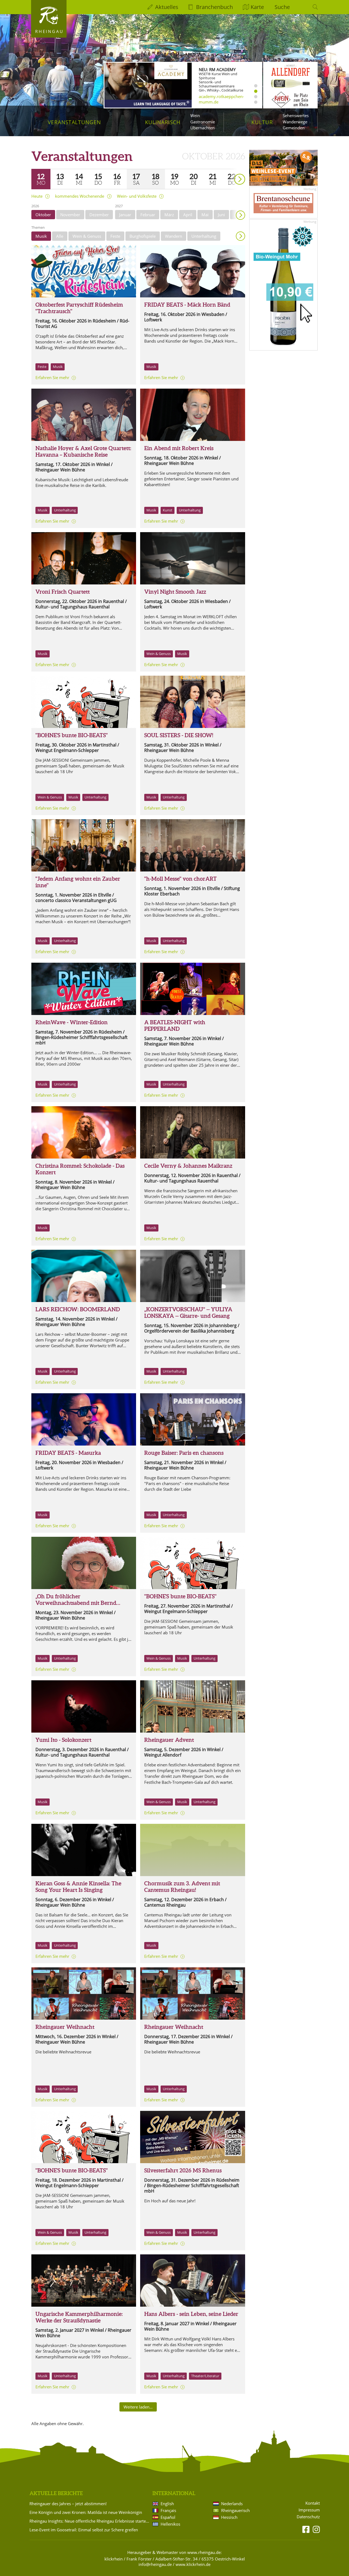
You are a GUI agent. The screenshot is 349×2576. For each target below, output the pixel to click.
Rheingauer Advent (169, 1740)
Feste (115, 236)
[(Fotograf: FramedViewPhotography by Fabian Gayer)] (84, 845)
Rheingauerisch (235, 2510)
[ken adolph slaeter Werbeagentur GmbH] (84, 1276)
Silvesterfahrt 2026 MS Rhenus (183, 2170)
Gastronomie (203, 122)
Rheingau (49, 31)
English (167, 2504)
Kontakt (313, 2503)
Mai (205, 215)
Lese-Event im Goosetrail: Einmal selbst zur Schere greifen (84, 2530)
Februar (148, 215)
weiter (230, 171)
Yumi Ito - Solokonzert (63, 1740)
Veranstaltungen (74, 122)
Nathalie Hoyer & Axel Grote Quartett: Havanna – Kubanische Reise (83, 451)
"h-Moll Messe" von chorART (180, 879)
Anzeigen (240, 236)
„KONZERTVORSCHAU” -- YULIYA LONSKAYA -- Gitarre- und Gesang (188, 1313)
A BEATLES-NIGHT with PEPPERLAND (175, 1025)
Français (168, 2510)
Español (168, 2517)
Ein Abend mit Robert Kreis (179, 448)
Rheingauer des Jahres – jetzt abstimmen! (68, 2504)
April (188, 215)
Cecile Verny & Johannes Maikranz (188, 1166)
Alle (60, 236)
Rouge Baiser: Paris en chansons (184, 1453)
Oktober (43, 215)
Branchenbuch (214, 7)
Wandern (174, 236)
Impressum (309, 2510)
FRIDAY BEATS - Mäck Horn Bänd (187, 305)
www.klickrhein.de (193, 2564)
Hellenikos (170, 2524)
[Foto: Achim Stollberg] (84, 1850)
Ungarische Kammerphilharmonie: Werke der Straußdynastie (79, 2317)
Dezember (99, 215)
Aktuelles (167, 7)
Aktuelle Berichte (56, 2493)
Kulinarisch (163, 122)
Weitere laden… (138, 2407)
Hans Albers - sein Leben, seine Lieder (191, 2314)
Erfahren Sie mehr (52, 377)
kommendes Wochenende (80, 196)
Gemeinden (294, 128)
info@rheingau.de (155, 2564)
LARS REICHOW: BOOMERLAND (78, 1309)
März (169, 215)
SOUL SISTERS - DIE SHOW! (179, 735)
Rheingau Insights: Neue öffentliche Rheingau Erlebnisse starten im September (90, 2521)
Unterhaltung (204, 236)
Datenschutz (308, 2517)
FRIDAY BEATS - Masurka (68, 1453)
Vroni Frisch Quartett (63, 592)
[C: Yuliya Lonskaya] (192, 1276)
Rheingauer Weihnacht (65, 2027)
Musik (41, 236)
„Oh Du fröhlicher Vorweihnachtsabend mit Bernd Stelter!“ (76, 1603)
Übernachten (202, 128)
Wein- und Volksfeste (137, 196)
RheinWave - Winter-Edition (72, 1022)
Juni (221, 215)
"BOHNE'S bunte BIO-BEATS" (72, 735)
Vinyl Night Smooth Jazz (175, 592)
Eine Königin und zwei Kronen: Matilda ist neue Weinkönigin (86, 2512)
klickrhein (114, 2559)
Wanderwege (295, 122)
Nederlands (232, 2504)
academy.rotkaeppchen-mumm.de (221, 99)
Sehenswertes (296, 115)
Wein (195, 115)
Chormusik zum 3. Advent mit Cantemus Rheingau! (188, 1826)
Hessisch (229, 2517)
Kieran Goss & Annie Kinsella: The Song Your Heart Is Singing (78, 1887)
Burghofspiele (143, 236)
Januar (125, 215)
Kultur (262, 122)
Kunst (168, 510)
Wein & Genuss (87, 236)
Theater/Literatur (205, 2376)
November (70, 215)
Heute (37, 196)
